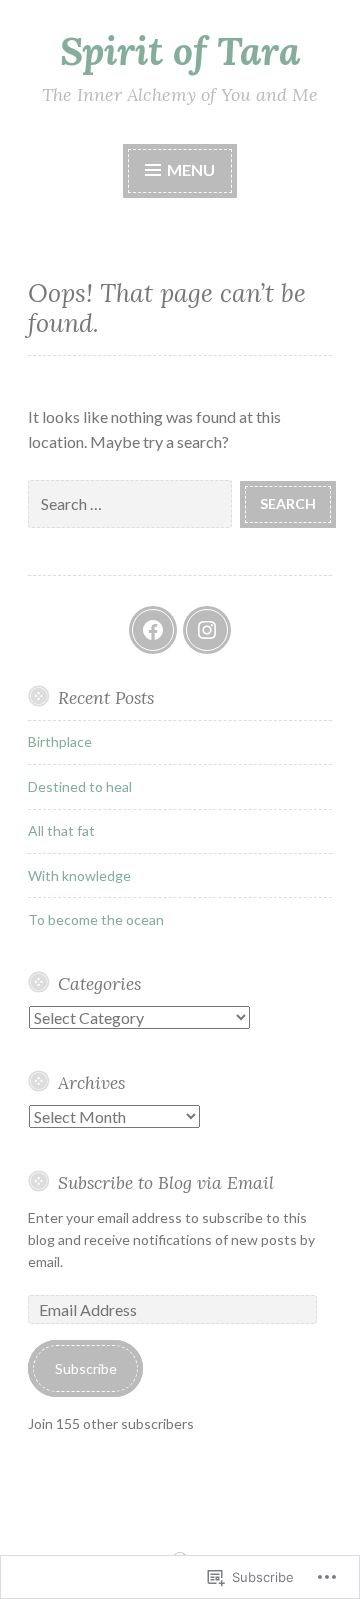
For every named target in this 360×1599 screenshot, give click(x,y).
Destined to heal (80, 786)
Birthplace (60, 741)
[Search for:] (134, 502)
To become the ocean (96, 919)
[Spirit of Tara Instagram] (207, 630)
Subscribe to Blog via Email (166, 1182)
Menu (189, 169)
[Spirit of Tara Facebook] (153, 630)
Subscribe (86, 1368)
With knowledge (79, 875)
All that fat (61, 830)
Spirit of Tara (180, 51)
